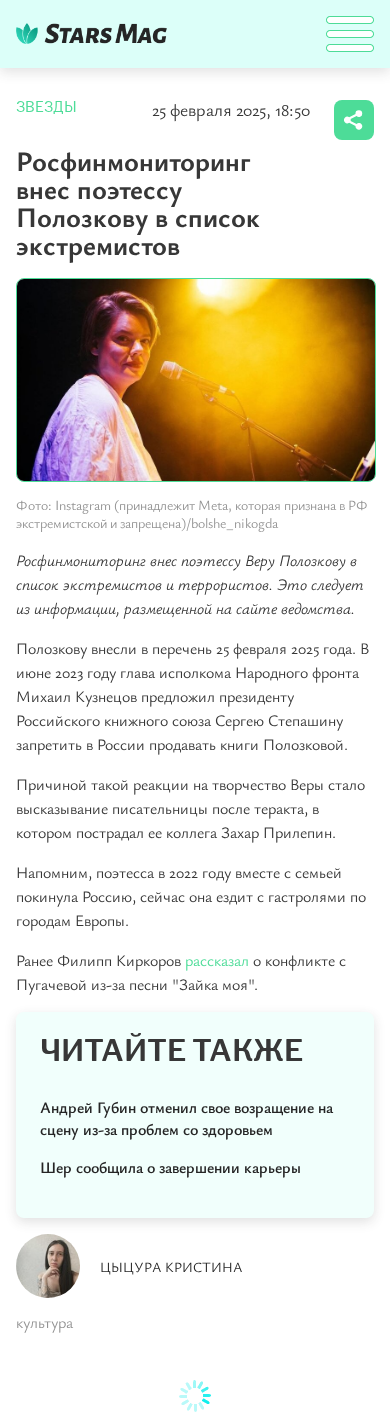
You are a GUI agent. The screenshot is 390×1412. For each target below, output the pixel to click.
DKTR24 (96, 33)
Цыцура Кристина (171, 1266)
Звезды (46, 107)
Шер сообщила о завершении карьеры (170, 1167)
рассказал (219, 960)
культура (44, 1322)
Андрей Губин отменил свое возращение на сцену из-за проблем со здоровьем (186, 1118)
